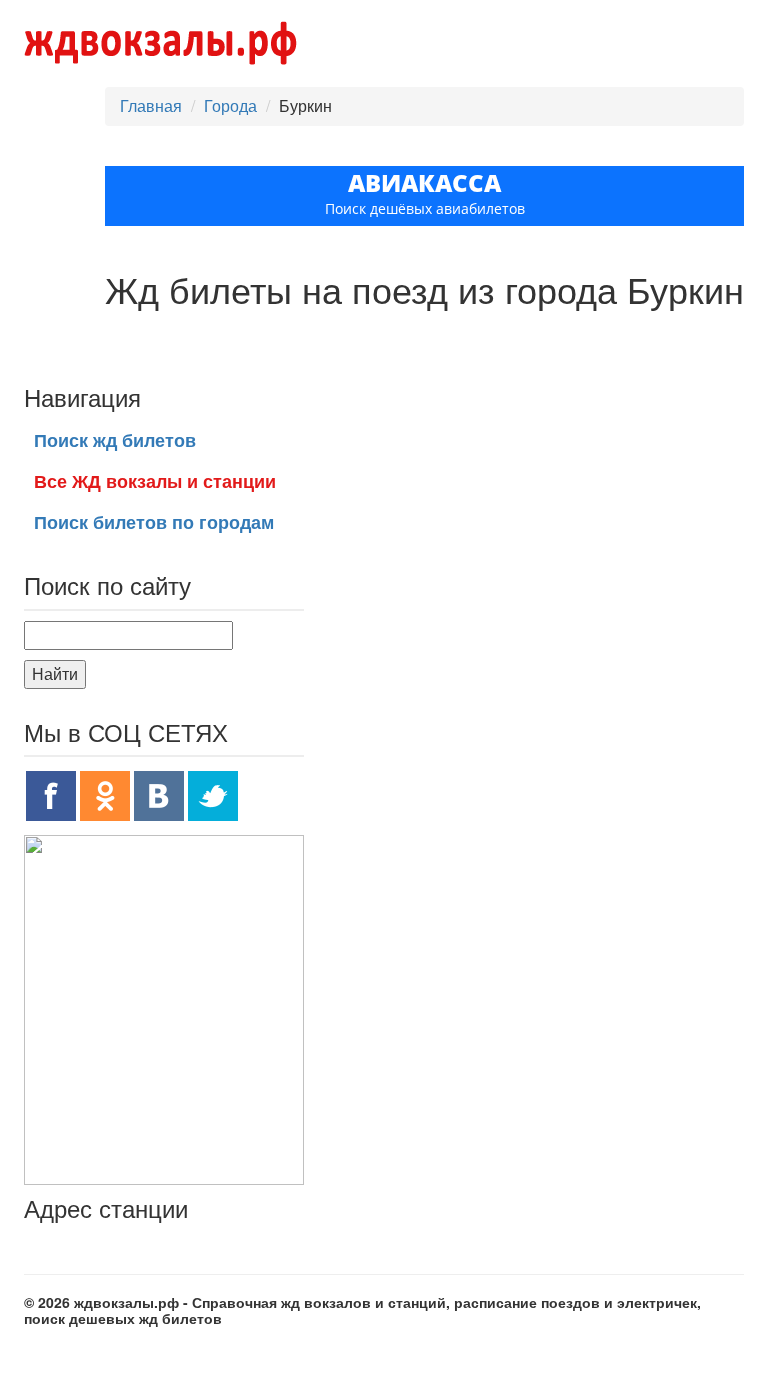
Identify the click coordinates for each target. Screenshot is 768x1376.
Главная (151, 105)
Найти (55, 673)
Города (230, 105)
